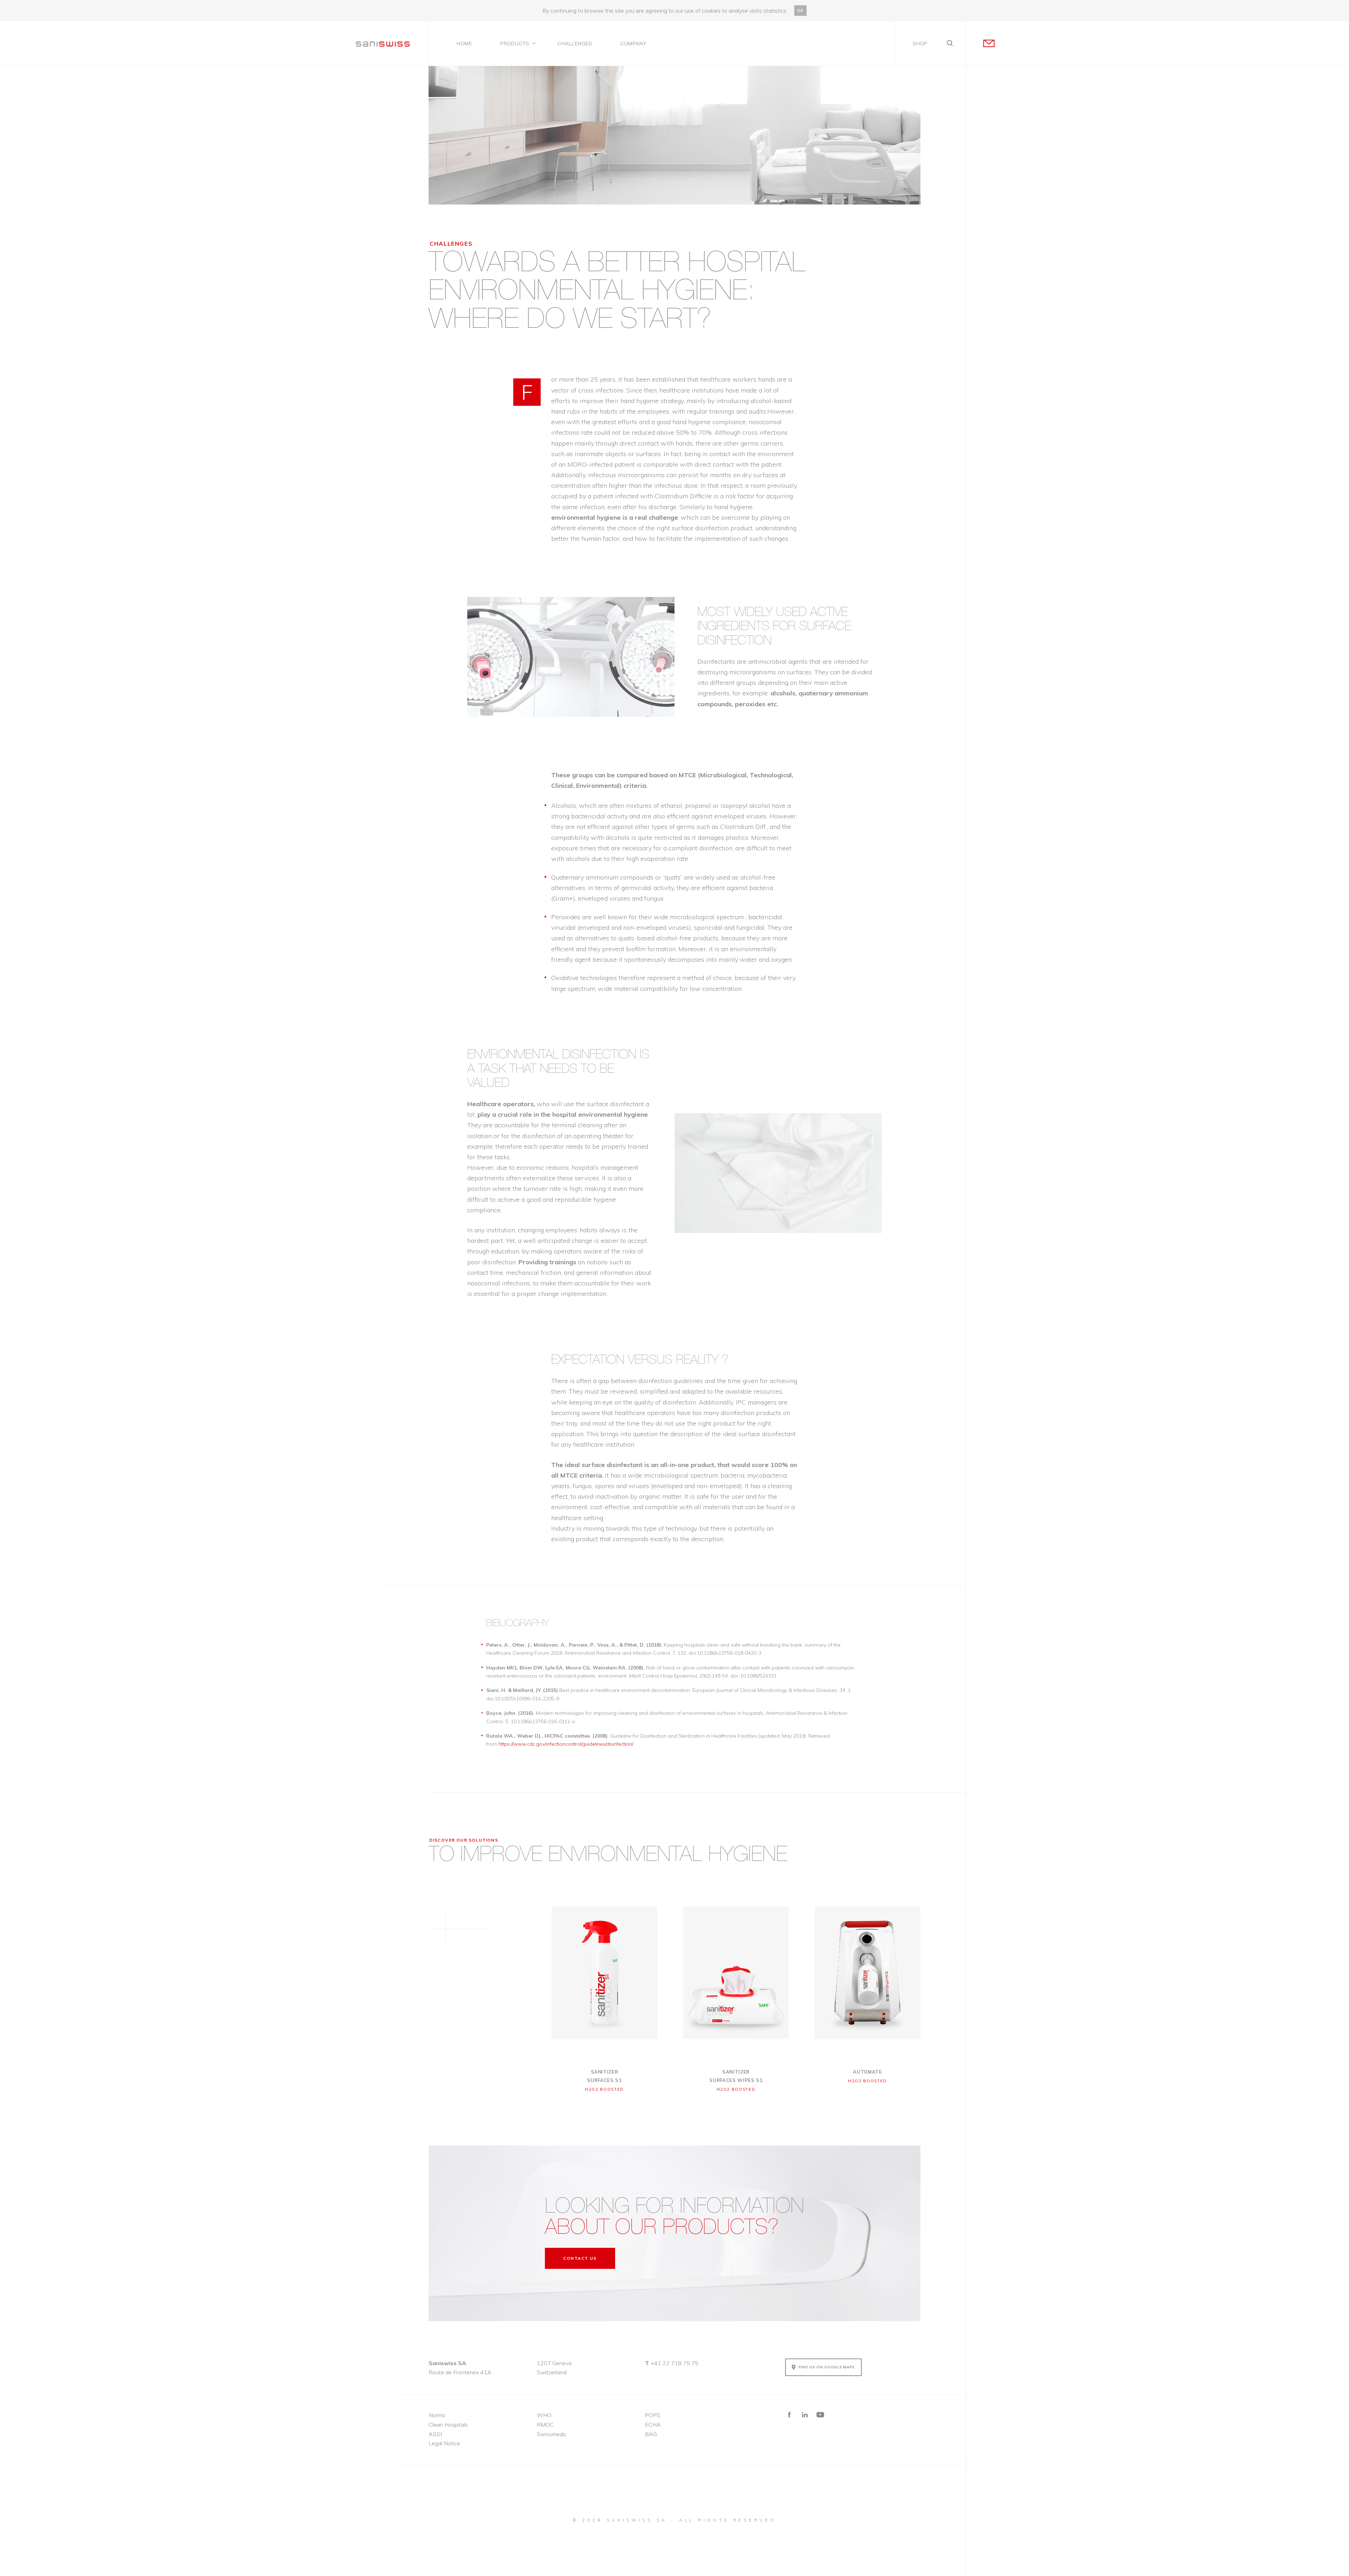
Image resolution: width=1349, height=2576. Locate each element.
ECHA (653, 2425)
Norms (437, 2415)
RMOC (545, 2425)
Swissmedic (552, 2434)
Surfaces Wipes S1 (736, 2076)
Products (515, 44)
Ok (800, 11)
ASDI (435, 2434)
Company (634, 44)
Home (464, 44)
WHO (544, 2415)
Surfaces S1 (604, 2076)
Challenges (575, 44)
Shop (920, 44)
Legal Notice (444, 2443)
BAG (651, 2434)
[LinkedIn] (805, 2415)
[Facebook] (789, 2415)
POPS (653, 2415)
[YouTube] (820, 2415)
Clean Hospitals (448, 2425)
